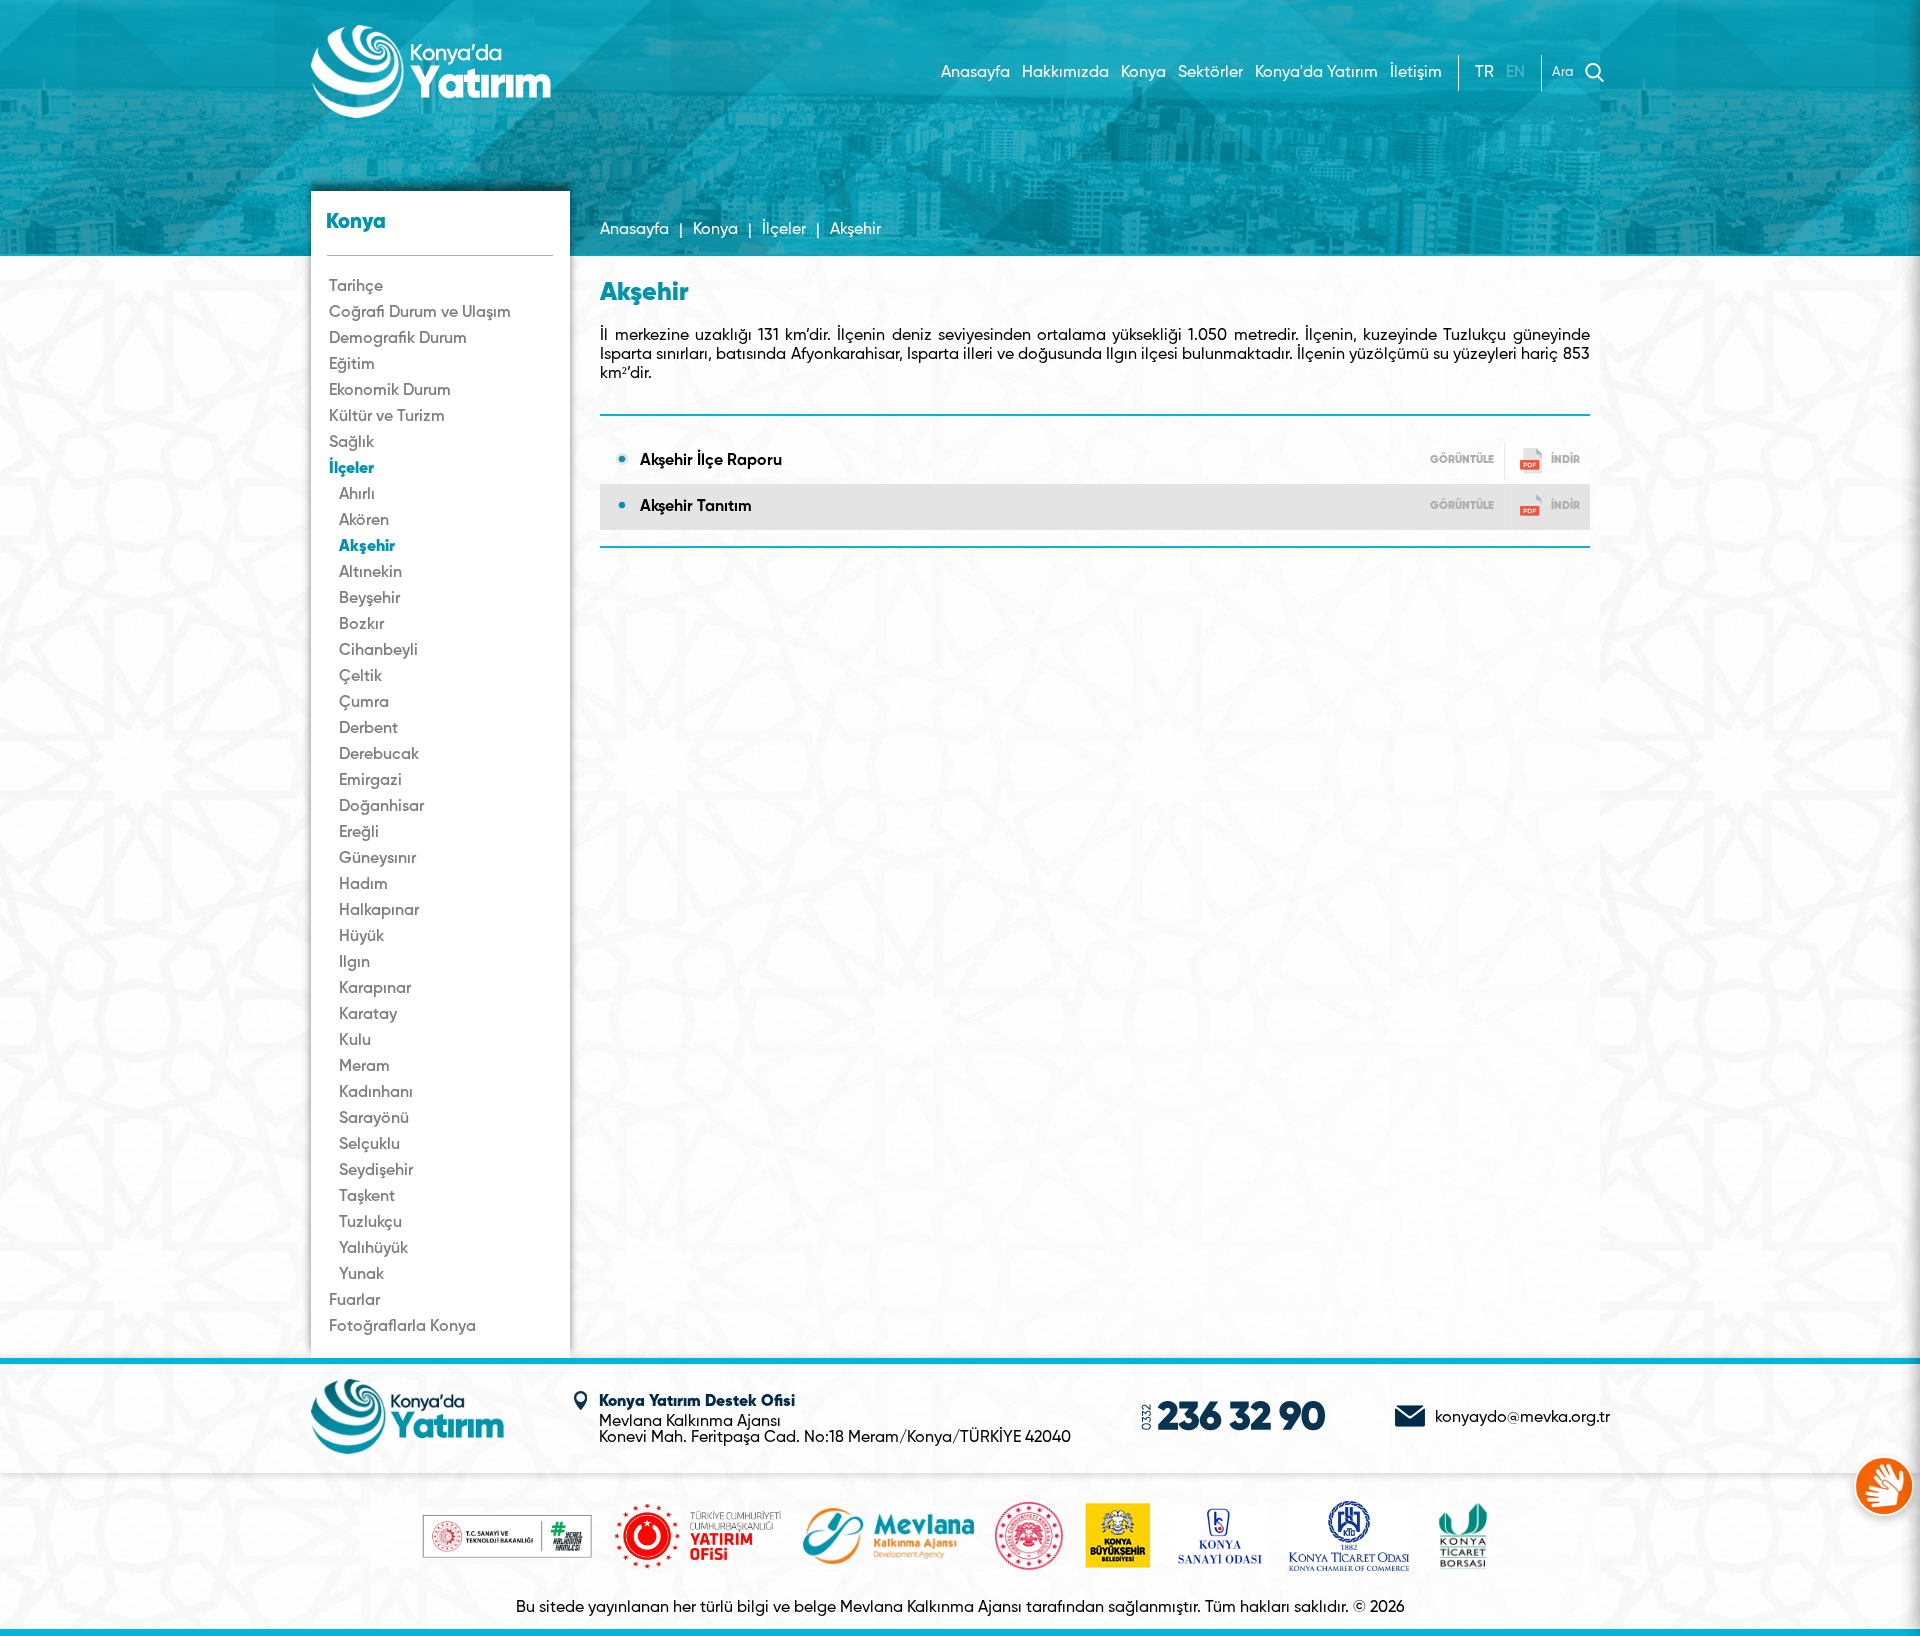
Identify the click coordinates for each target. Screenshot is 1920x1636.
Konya (715, 230)
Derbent (368, 729)
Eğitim (352, 365)
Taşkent (367, 1197)
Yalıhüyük (373, 1249)
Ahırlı (357, 495)
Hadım (363, 885)
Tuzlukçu (370, 1223)
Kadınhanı (376, 1093)
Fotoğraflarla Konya (402, 1327)
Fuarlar (354, 1301)
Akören (364, 521)
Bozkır (361, 625)
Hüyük (361, 937)
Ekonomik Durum (390, 391)
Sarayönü (374, 1119)
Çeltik (360, 677)
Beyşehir (369, 599)
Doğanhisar (381, 807)
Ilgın (354, 963)
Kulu (355, 1041)
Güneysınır (377, 859)
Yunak (361, 1275)
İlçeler (351, 469)
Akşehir (367, 547)
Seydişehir (376, 1171)
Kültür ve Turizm (387, 417)
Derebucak (379, 755)
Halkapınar (379, 911)
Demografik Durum (398, 339)
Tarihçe (356, 287)
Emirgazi (370, 781)
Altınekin (370, 573)
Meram (364, 1067)
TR (1484, 73)
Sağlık (351, 443)
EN (1515, 73)
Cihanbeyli (378, 651)
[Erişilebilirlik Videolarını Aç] (1884, 1486)
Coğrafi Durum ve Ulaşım (420, 313)
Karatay (368, 1015)
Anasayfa (975, 73)
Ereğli (359, 833)
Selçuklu (369, 1145)
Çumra (364, 703)
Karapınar (375, 989)
